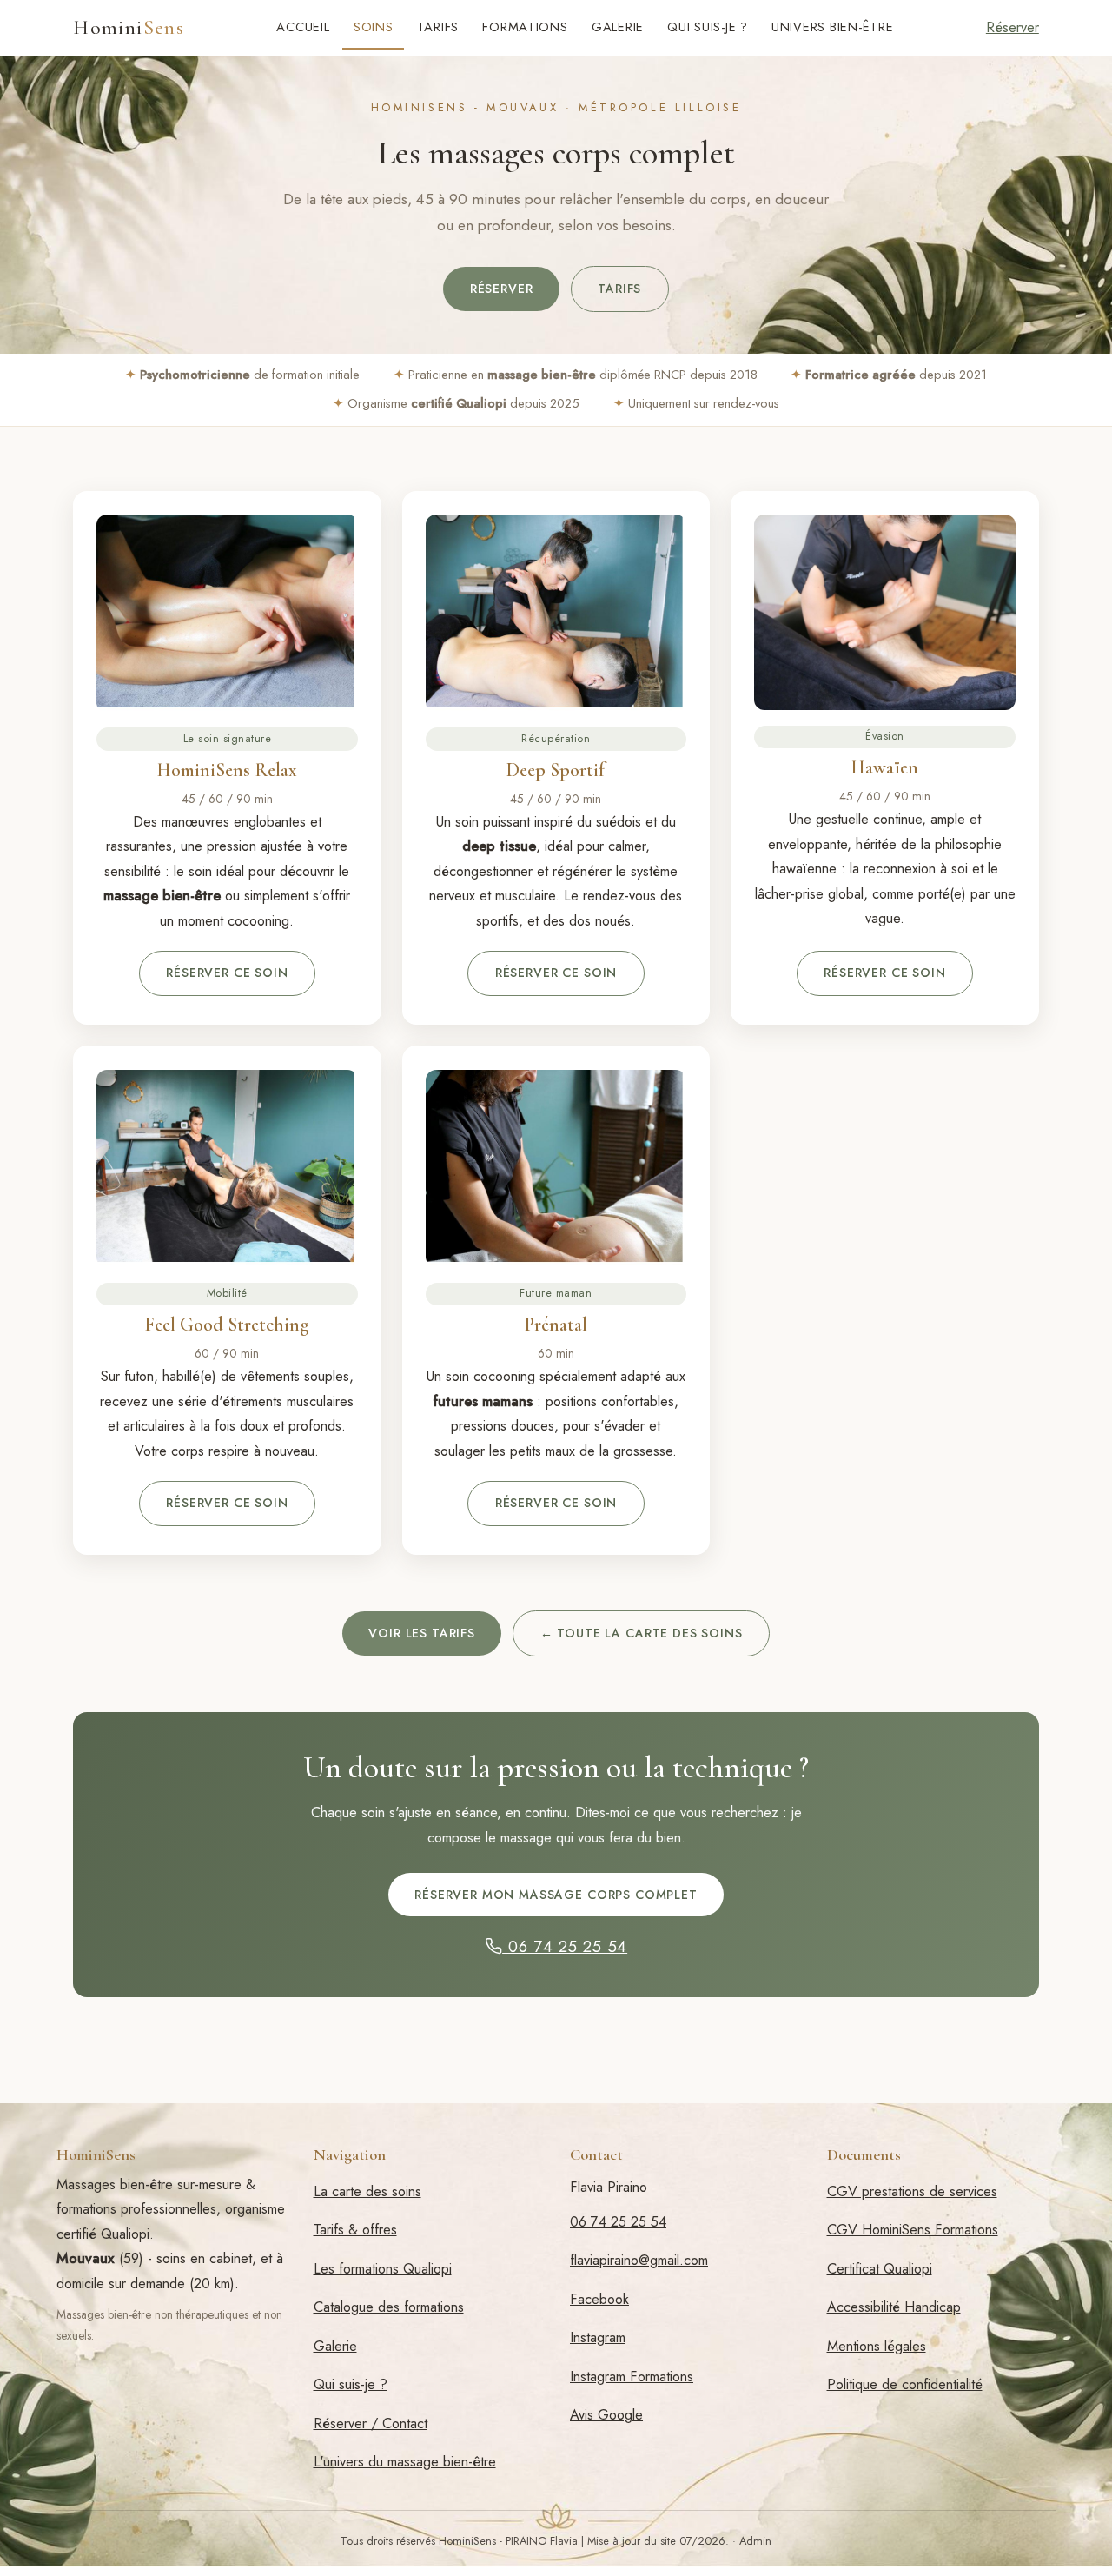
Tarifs (438, 27)
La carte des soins (367, 2191)
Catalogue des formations (389, 2307)
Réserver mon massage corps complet (556, 1895)
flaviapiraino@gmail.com (639, 2260)
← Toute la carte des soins (642, 1633)
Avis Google (606, 2415)
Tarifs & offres (355, 2230)
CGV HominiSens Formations (913, 2230)
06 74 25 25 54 (565, 1946)
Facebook (599, 2299)
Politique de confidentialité (905, 2384)
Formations (525, 27)
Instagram (598, 2337)
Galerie (618, 27)
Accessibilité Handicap (894, 2307)
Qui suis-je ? (708, 27)
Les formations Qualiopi (383, 2269)
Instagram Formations (632, 2377)
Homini (129, 28)
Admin (755, 2541)
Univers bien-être (833, 27)
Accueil (303, 27)
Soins (374, 27)
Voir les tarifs (422, 1633)
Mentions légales (877, 2346)
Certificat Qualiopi (880, 2269)
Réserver (1013, 27)
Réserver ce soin (227, 973)
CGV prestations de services (912, 2191)
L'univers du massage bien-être (405, 2462)
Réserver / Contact (371, 2423)
